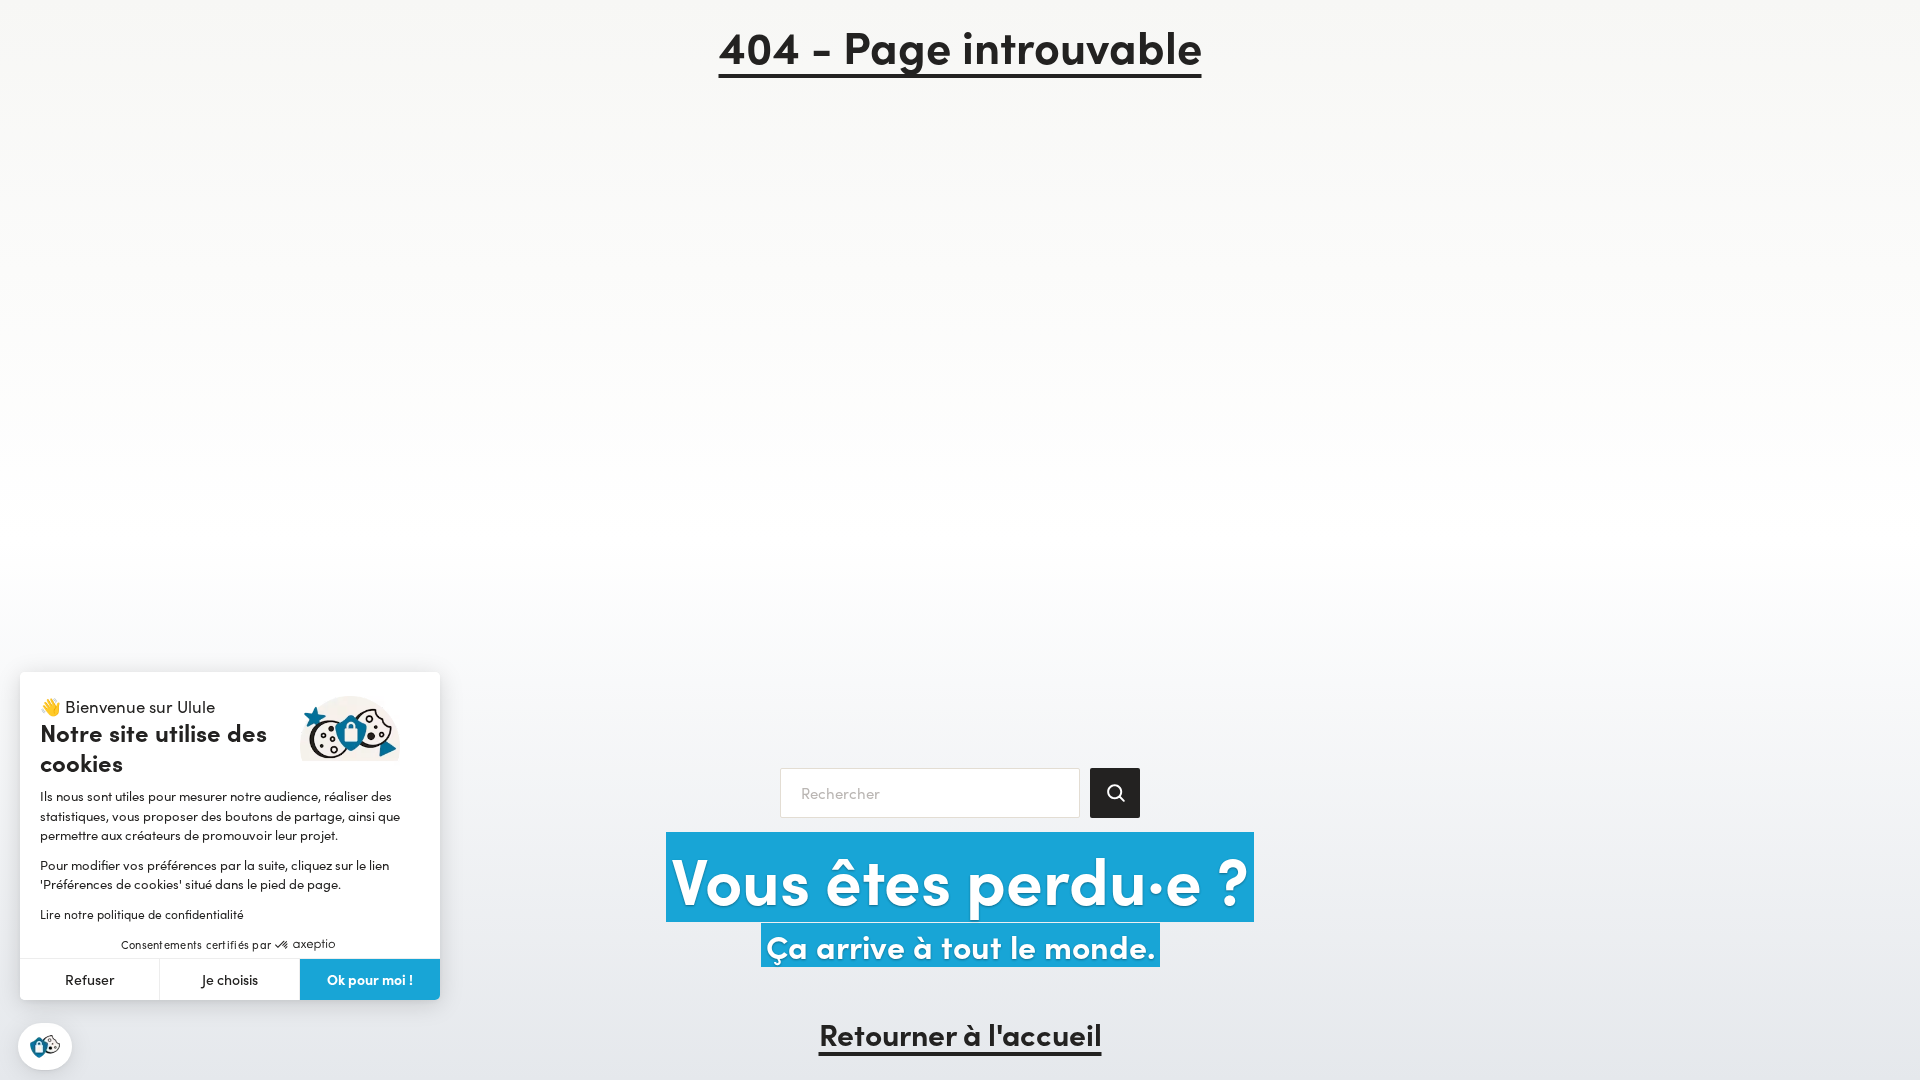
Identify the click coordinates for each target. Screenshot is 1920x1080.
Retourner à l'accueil (960, 1033)
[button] (45, 1046)
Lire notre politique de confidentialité (142, 914)
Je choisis (230, 979)
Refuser (90, 979)
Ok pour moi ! (370, 979)
